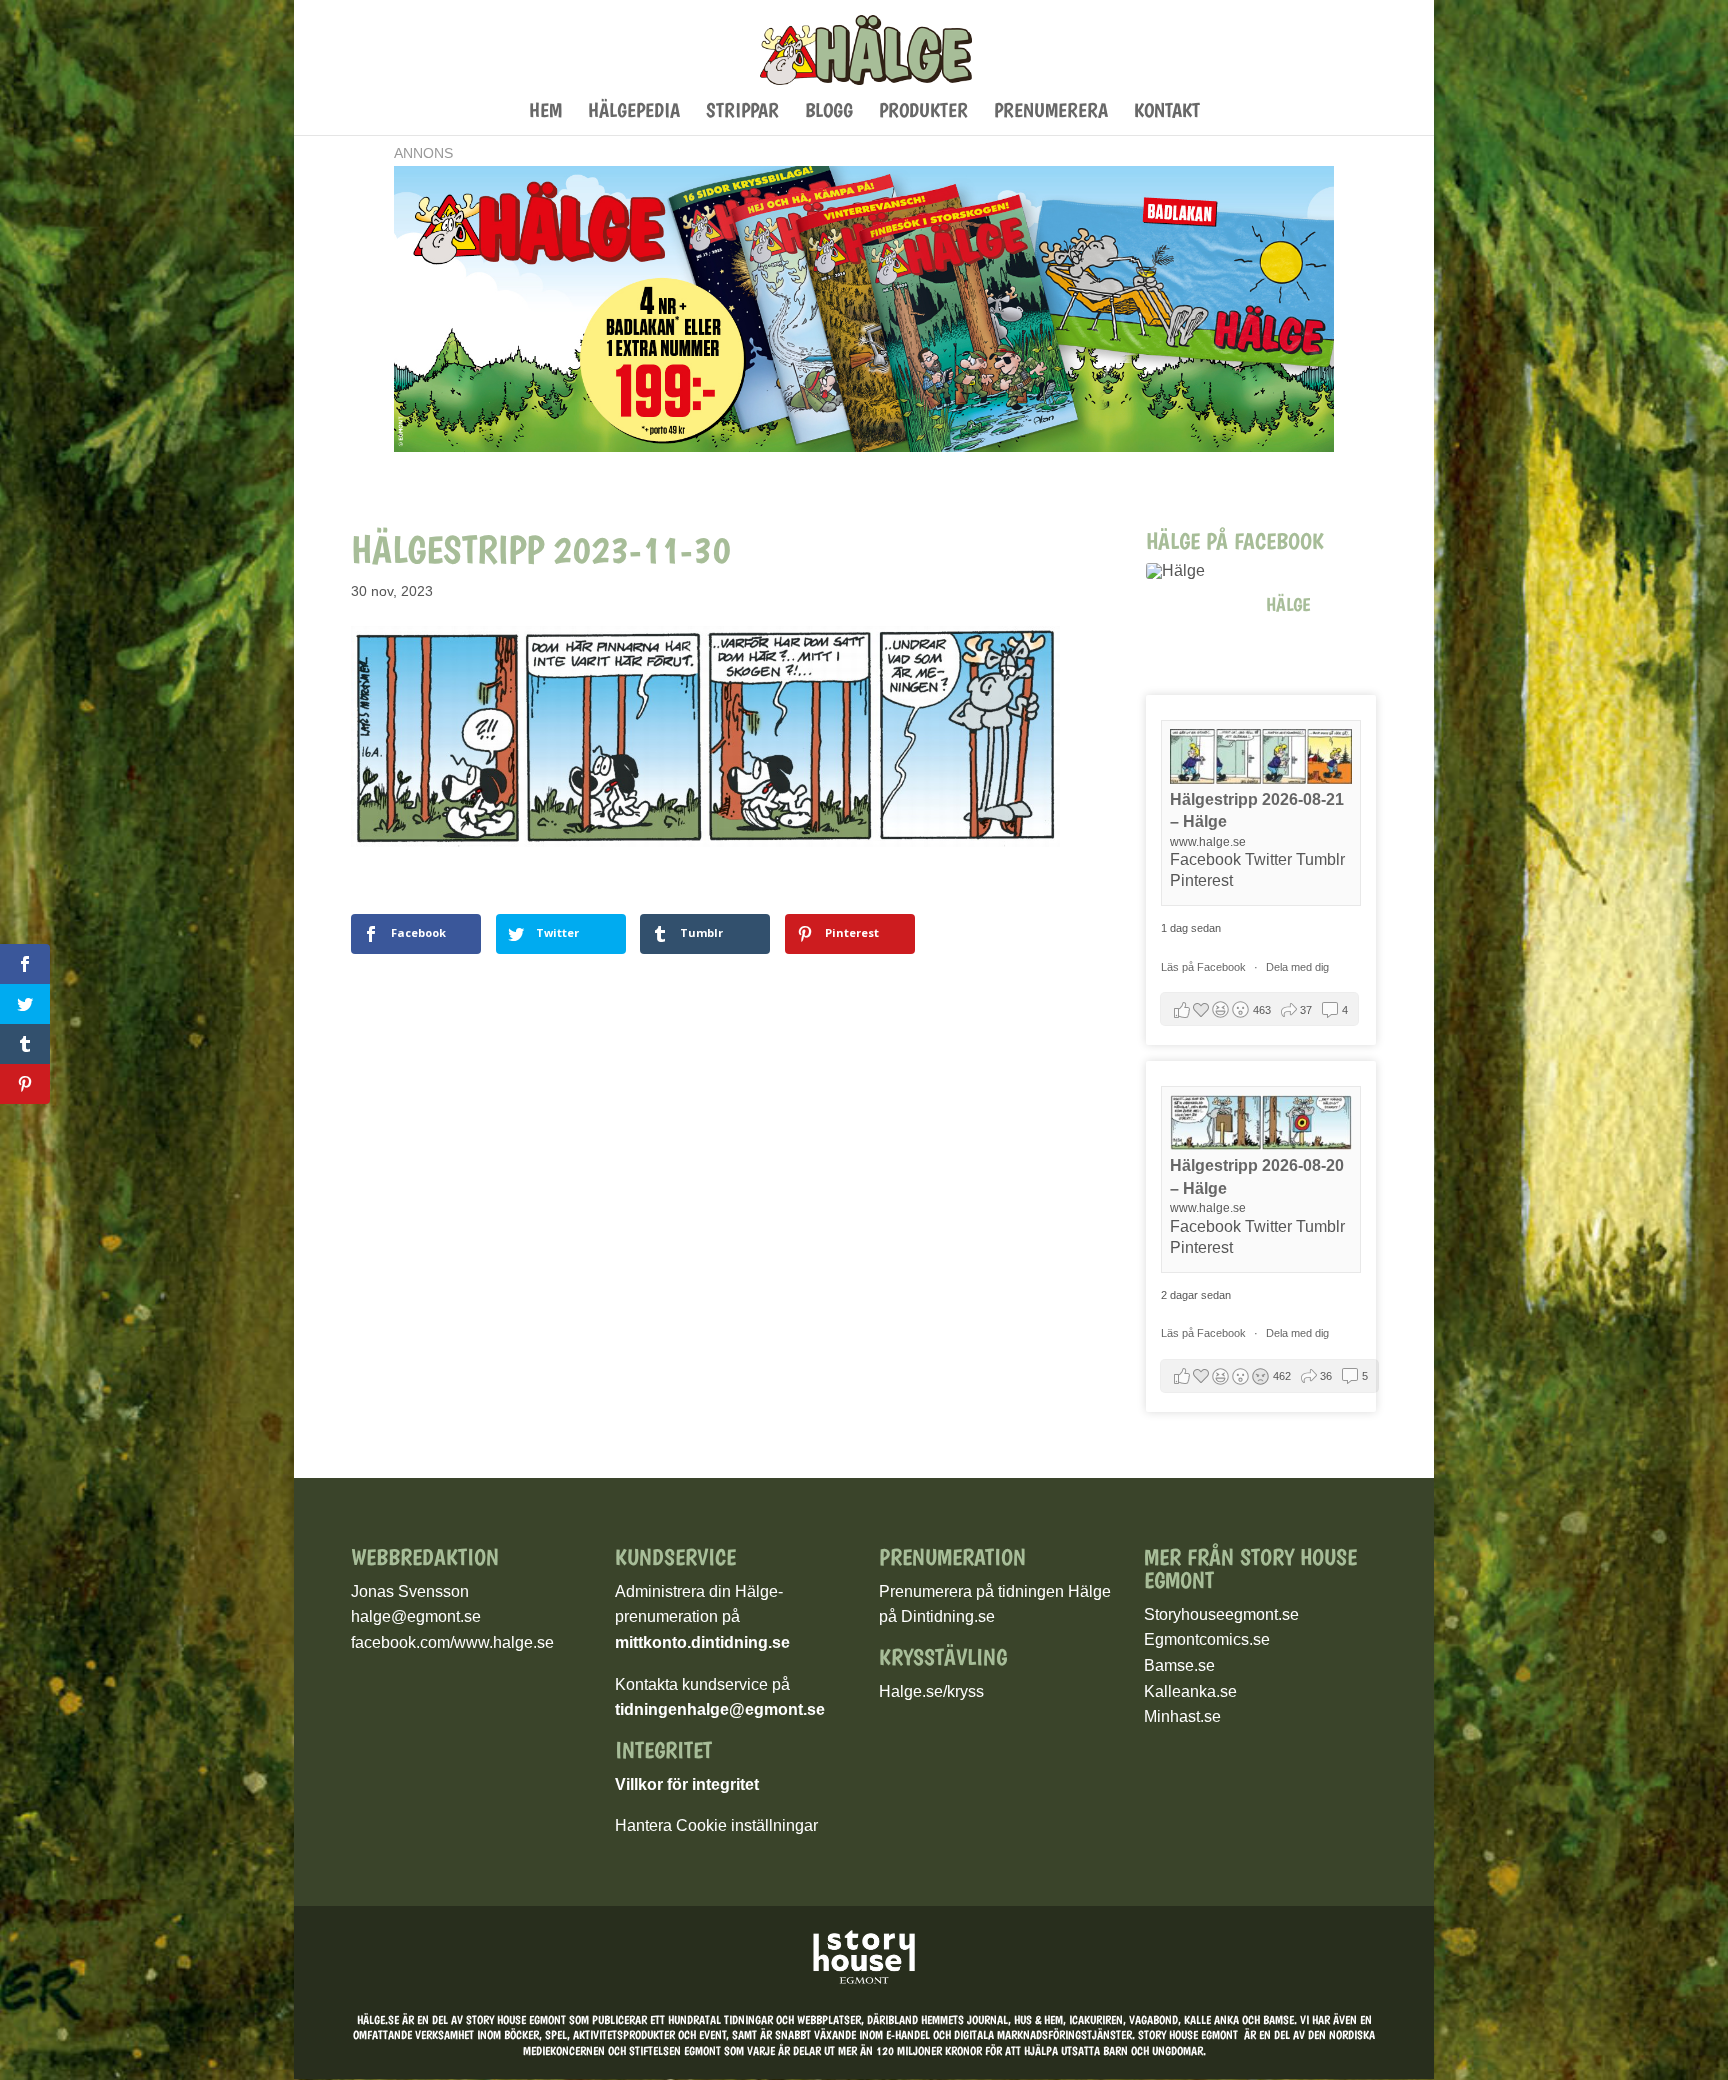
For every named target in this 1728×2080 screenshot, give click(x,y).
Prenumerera (1051, 112)
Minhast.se (1182, 1716)
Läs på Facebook (1205, 967)
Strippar (742, 112)
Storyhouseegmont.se (1221, 1614)
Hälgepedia (634, 112)
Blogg (829, 112)
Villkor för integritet (687, 1784)
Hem (545, 112)
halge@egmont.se (416, 1616)
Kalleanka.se (1190, 1691)
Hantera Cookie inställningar (716, 1825)
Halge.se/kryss (931, 1691)
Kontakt (1167, 112)
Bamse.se (1179, 1665)
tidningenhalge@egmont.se (720, 1709)
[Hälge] (1196, 571)
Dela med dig (1297, 967)
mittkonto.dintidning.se (702, 1642)
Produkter (923, 112)
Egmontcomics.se (1207, 1639)
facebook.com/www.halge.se (452, 1642)
